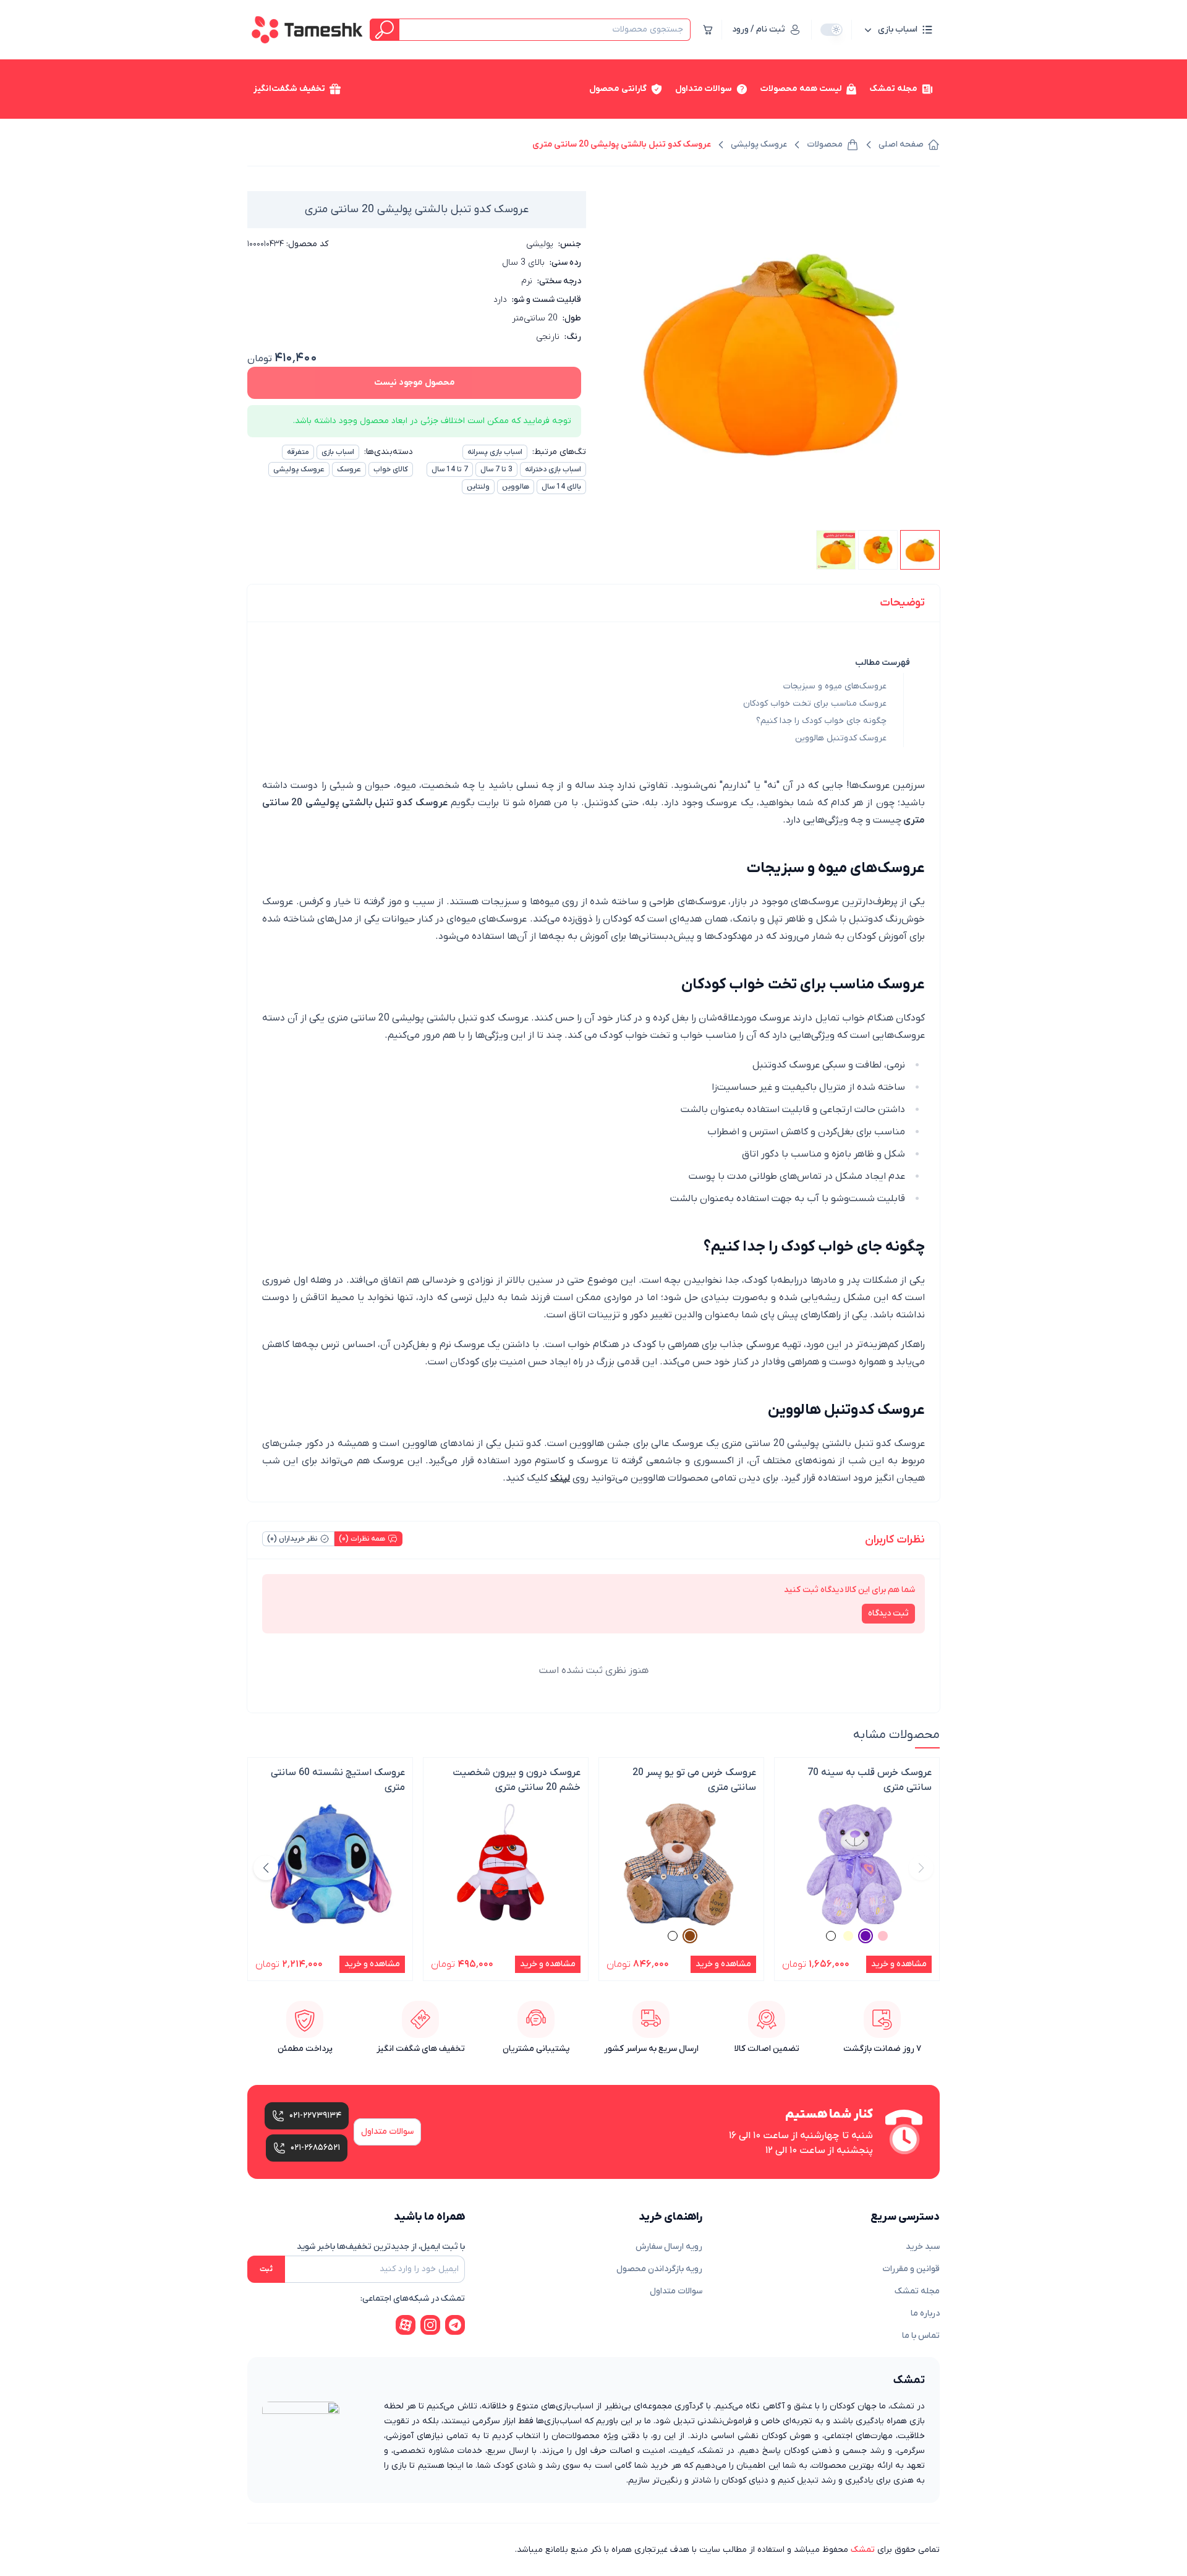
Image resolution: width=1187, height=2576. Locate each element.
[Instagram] (430, 2325)
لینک (560, 1478)
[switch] (832, 30)
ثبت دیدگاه (888, 1613)
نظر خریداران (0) (292, 1539)
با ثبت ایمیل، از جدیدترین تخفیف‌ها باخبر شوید (381, 2247)
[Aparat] (406, 2325)
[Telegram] (455, 2325)
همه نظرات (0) (362, 1539)
